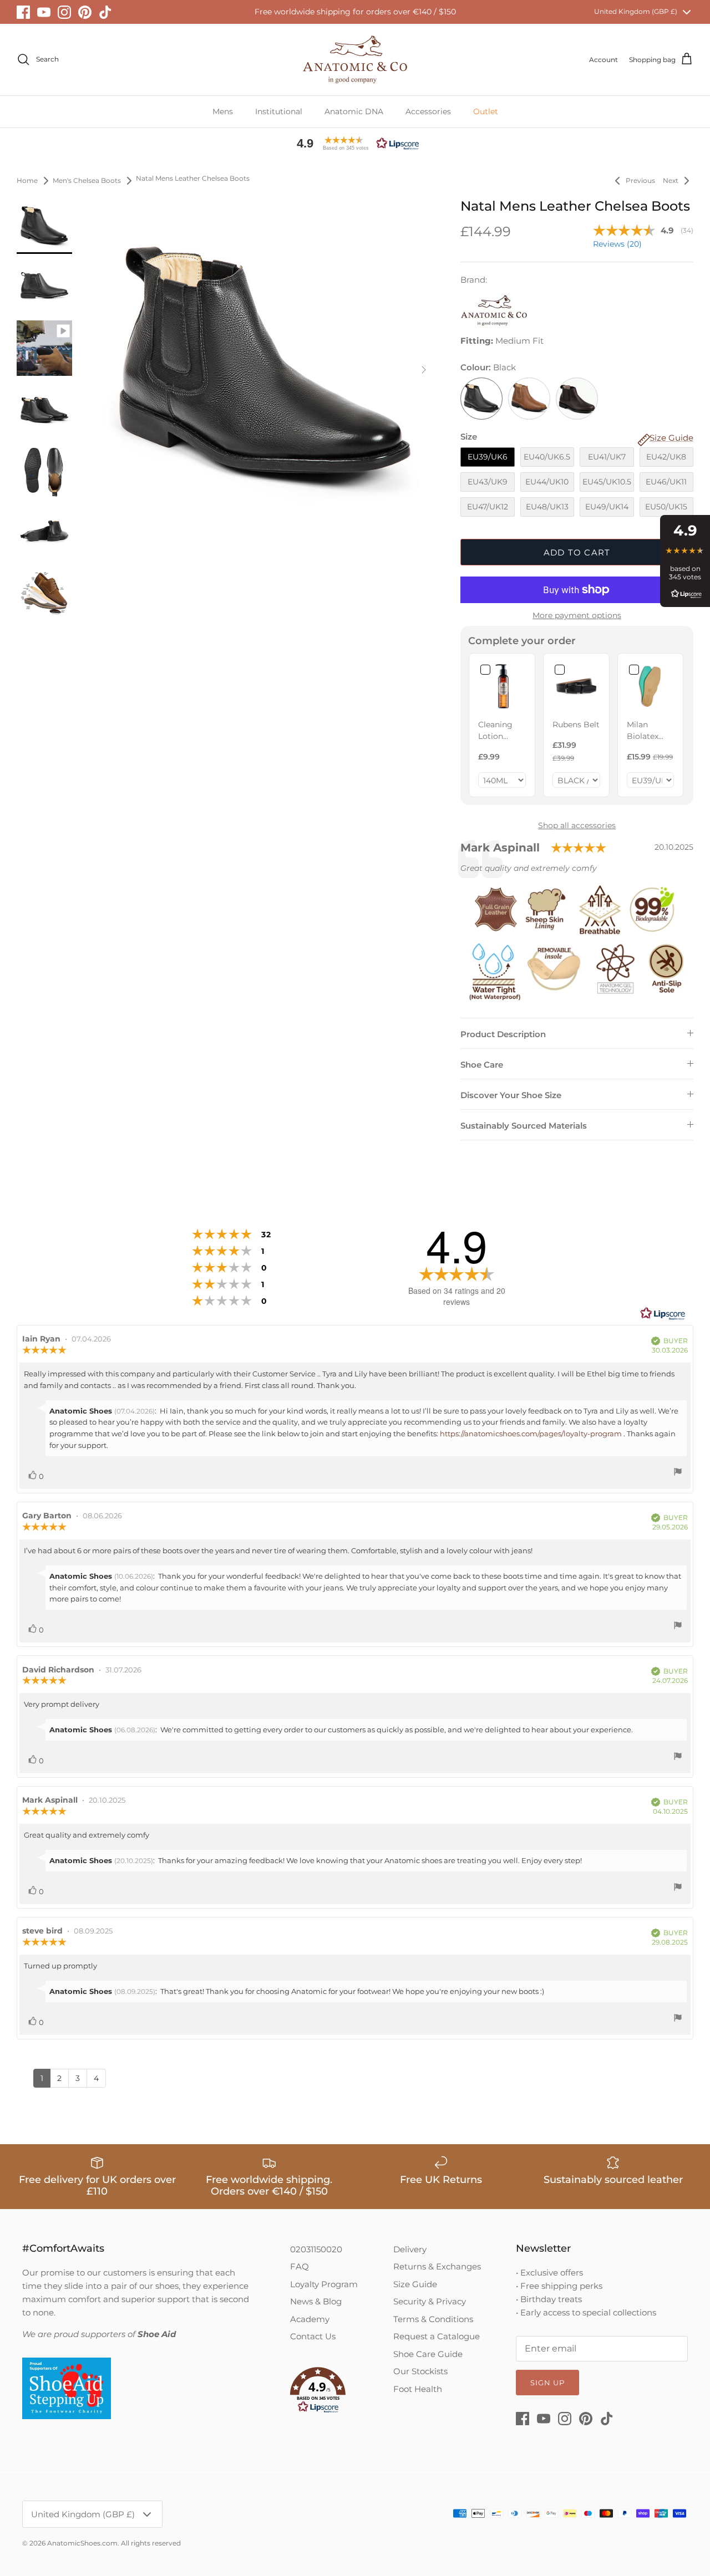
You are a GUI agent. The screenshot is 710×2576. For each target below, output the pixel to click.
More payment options (577, 616)
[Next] (424, 370)
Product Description (503, 1034)
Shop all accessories (577, 825)
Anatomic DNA (354, 111)
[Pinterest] (85, 12)
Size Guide (415, 2284)
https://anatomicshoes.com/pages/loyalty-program (531, 1434)
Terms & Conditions (433, 2319)
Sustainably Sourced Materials (524, 1126)
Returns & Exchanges (437, 2266)
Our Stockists (420, 2371)
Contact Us (313, 2336)
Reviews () (617, 244)
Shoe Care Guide (428, 2354)
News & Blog (316, 2301)
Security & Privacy (430, 2301)
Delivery (410, 2249)
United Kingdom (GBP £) (636, 11)
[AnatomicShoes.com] (355, 60)
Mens (223, 111)
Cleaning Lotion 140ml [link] (495, 731)
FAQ (300, 2266)
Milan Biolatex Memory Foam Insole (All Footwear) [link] (647, 731)
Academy (310, 2319)
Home (27, 180)
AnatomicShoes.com (82, 2543)
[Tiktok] (105, 12)
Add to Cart (577, 552)
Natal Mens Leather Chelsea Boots (193, 179)
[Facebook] (23, 12)
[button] (355, 143)
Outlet (486, 111)
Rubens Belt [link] (576, 725)
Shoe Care (482, 1065)
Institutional (279, 111)
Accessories (428, 111)
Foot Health (418, 2389)
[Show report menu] (678, 1473)
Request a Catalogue (437, 2336)
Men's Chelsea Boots (87, 180)
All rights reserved (151, 2543)
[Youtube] (44, 12)
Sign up (547, 2383)
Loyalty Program (324, 2284)
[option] (265, 369)
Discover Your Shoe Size (511, 1095)
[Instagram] (64, 12)
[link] (502, 686)
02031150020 (316, 2249)
